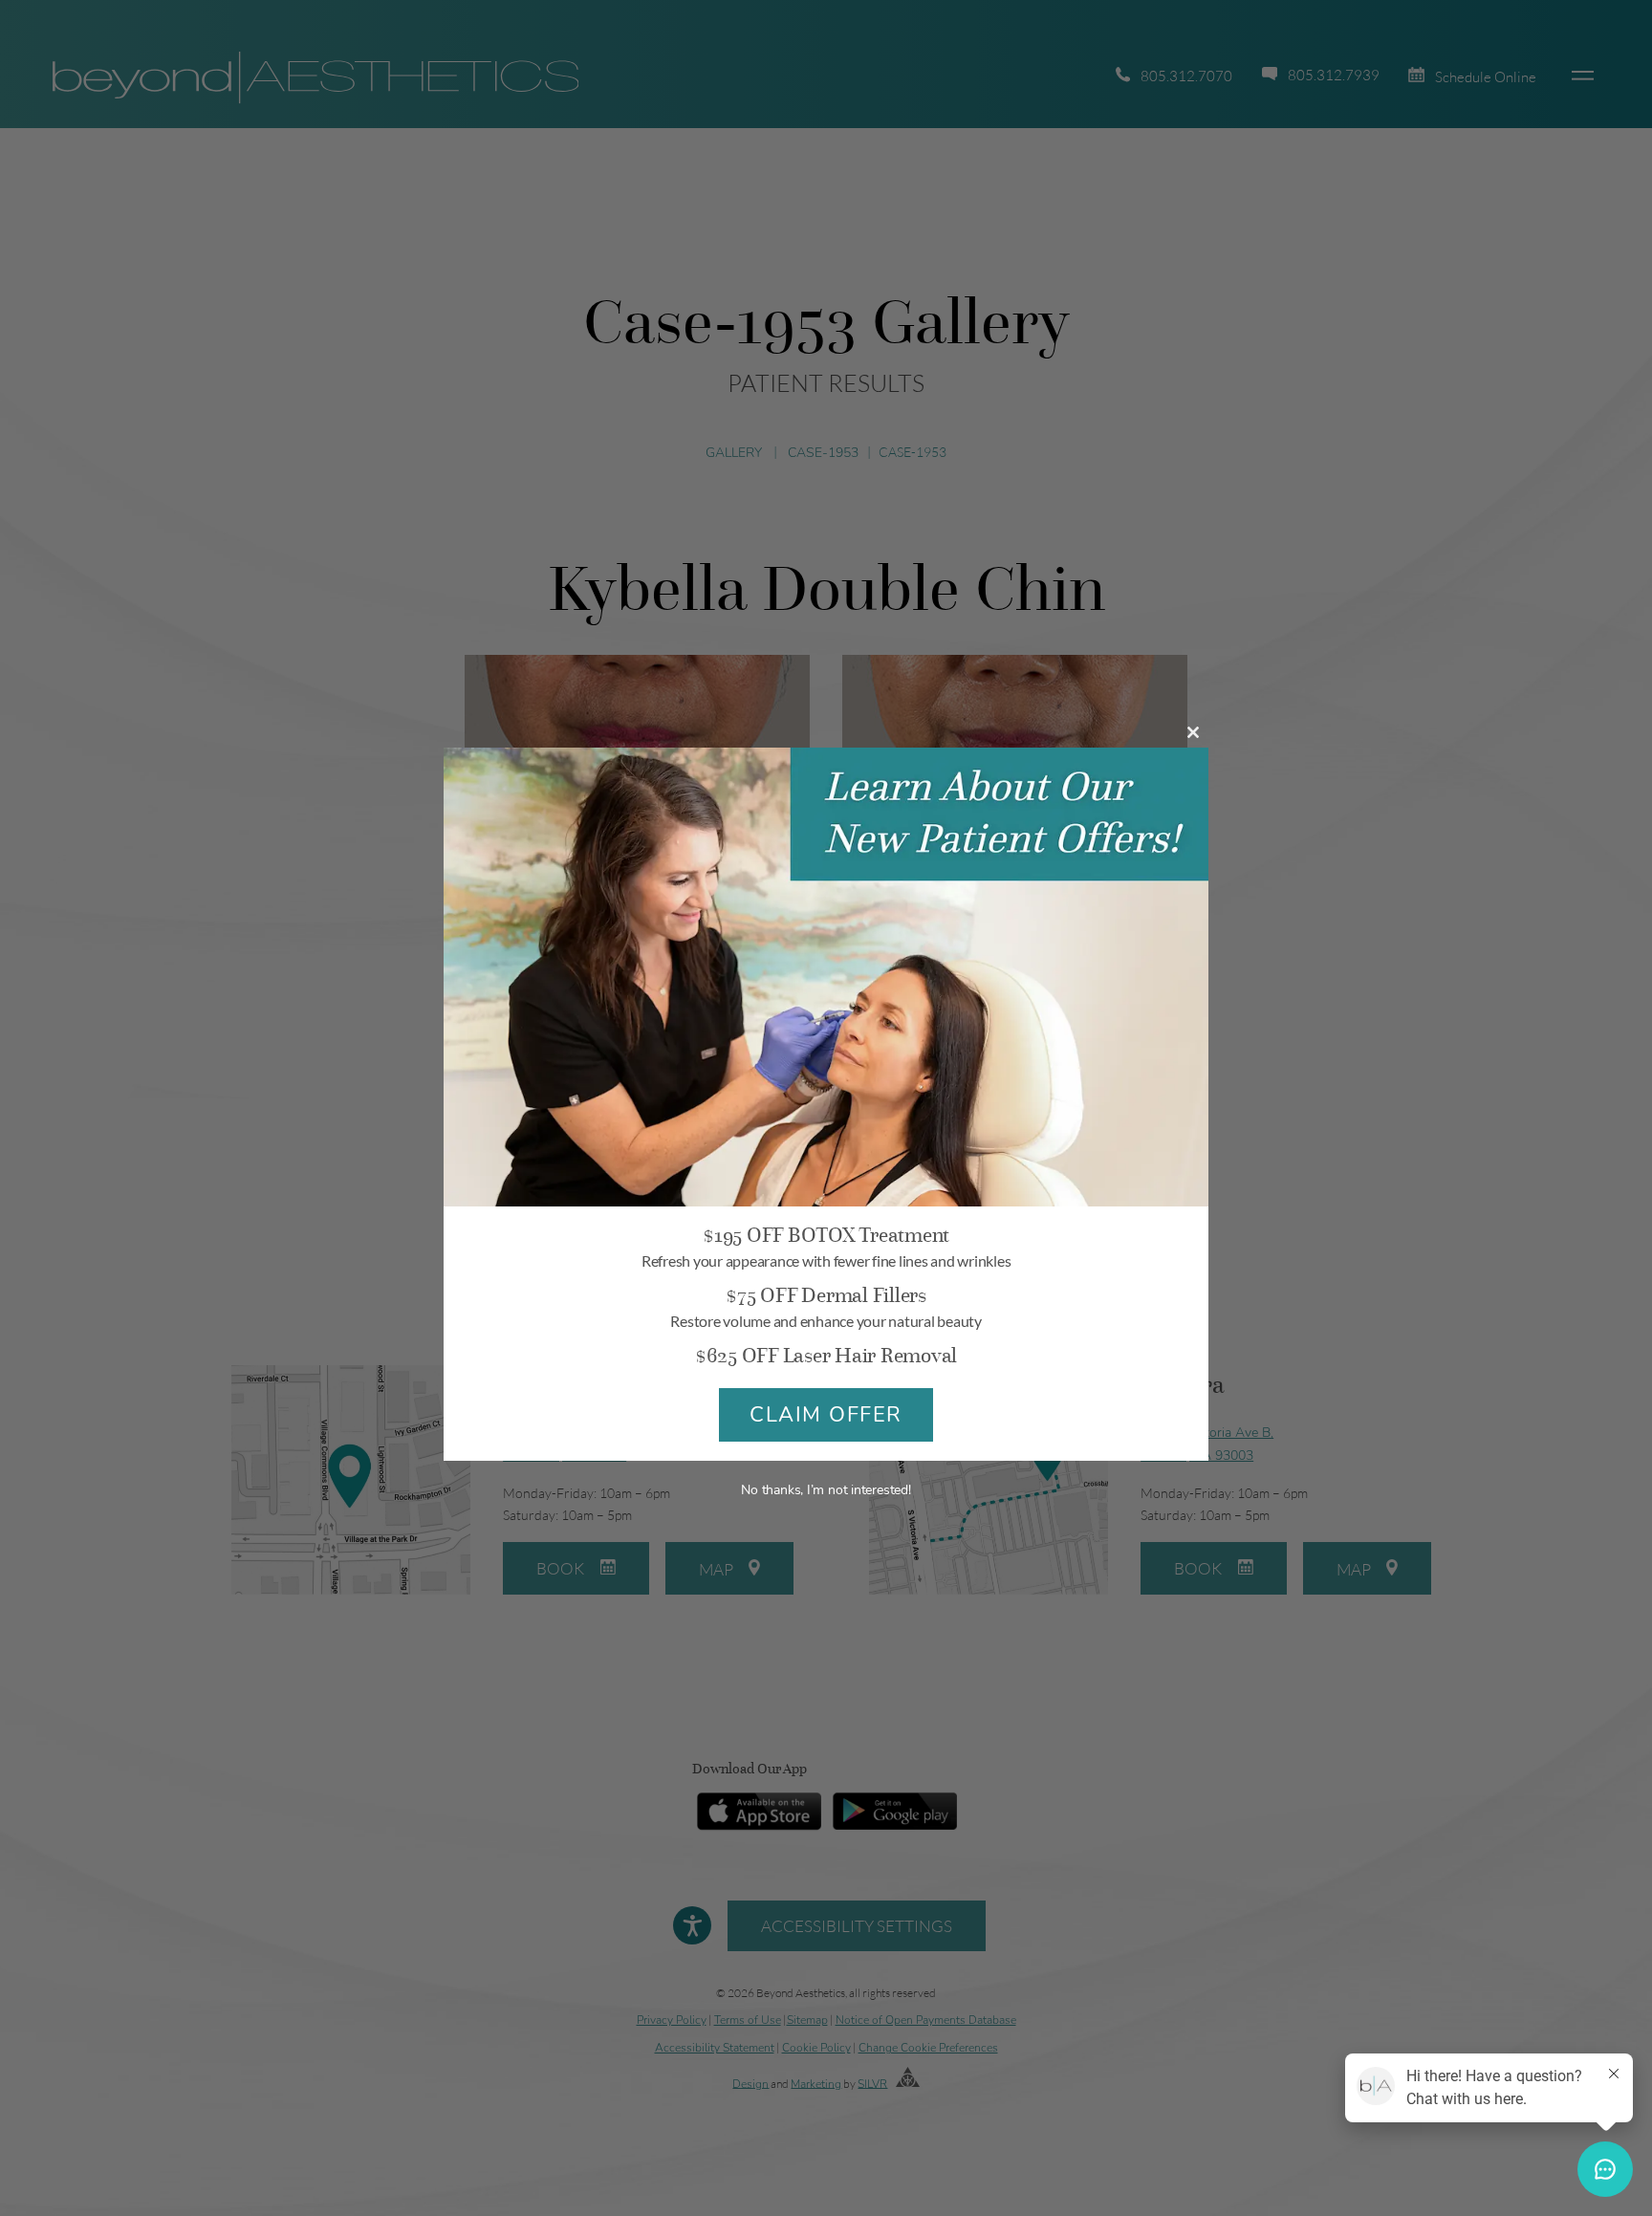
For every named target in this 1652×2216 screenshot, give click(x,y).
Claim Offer (826, 1415)
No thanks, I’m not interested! (826, 1490)
